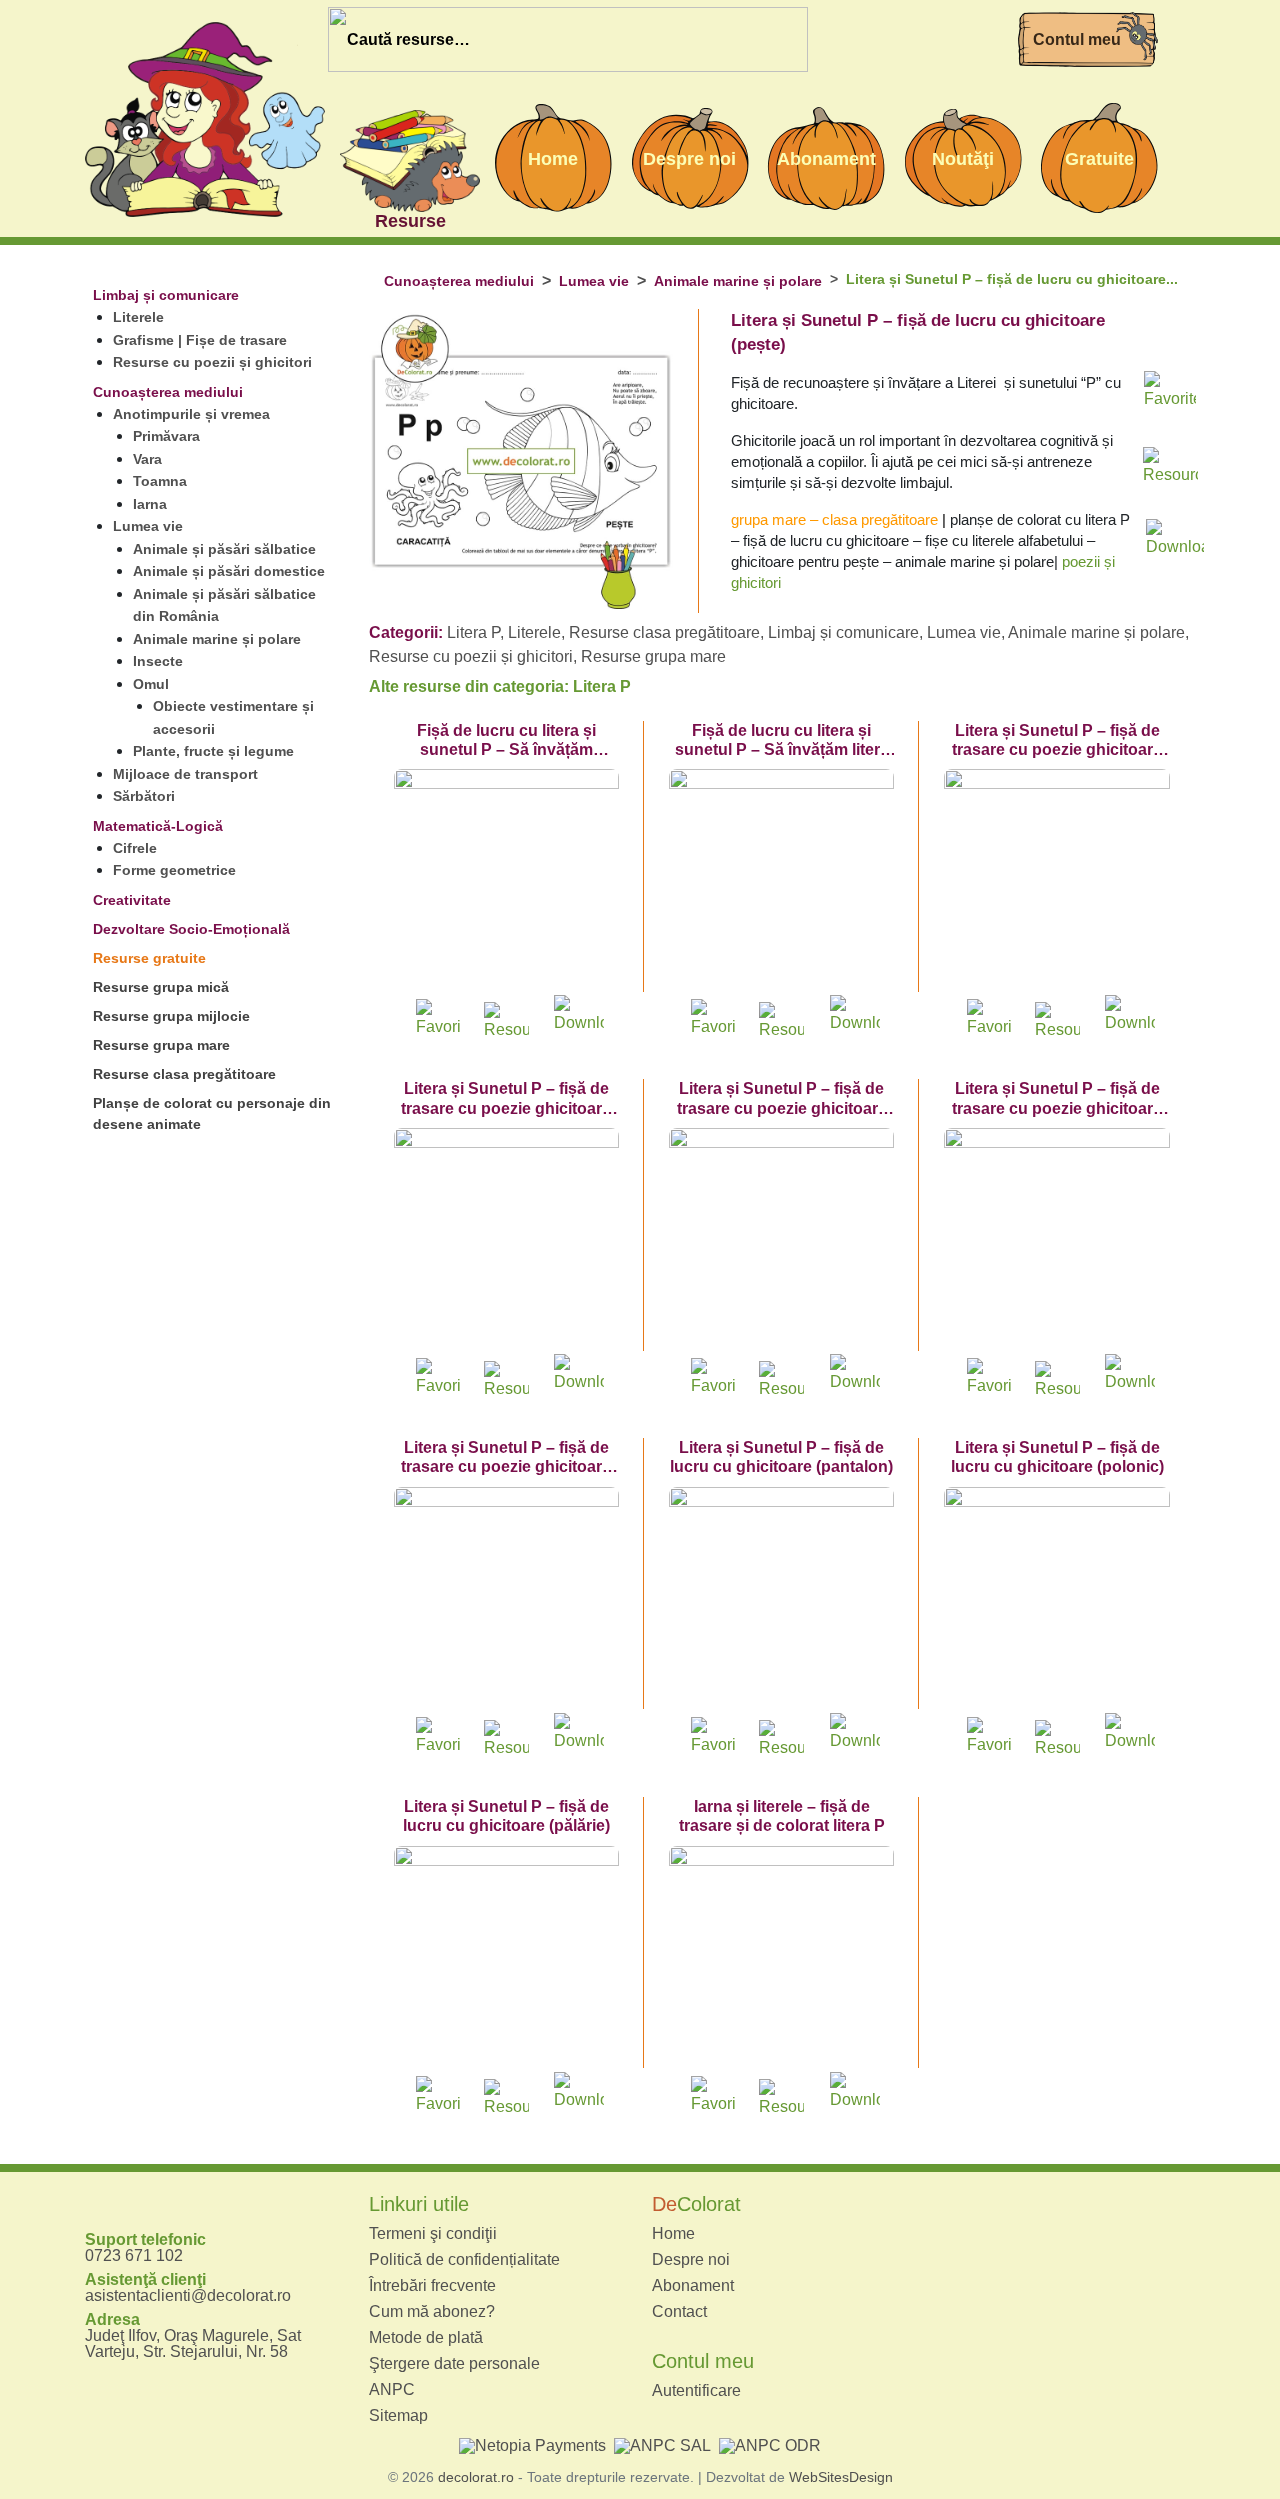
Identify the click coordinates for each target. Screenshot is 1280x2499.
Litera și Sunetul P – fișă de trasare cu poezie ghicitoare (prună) (1057, 1107)
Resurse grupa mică (161, 987)
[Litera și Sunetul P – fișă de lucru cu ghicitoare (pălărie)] (506, 1958)
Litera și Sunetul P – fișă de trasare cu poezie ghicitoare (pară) (506, 1466)
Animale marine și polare (217, 639)
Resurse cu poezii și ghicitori (212, 362)
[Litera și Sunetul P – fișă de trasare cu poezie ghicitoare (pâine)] (1056, 881)
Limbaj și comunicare (166, 295)
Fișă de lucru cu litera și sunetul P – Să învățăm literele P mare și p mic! (506, 749)
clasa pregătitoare (880, 519)
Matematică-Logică (158, 826)
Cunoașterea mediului (168, 392)
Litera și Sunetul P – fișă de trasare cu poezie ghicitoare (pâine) (1057, 749)
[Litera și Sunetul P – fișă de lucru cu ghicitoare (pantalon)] (781, 1599)
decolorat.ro (476, 2477)
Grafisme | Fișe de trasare (200, 340)
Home (673, 2234)
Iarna (150, 504)
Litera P (473, 632)
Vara (147, 459)
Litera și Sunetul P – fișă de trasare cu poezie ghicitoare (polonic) (782, 1107)
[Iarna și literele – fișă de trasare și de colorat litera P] (781, 1958)
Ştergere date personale (454, 2364)
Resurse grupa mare (161, 1045)
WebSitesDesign (841, 2477)
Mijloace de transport (185, 774)
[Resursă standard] (1170, 469)
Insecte (158, 661)
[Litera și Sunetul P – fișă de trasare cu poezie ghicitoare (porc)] (506, 1240)
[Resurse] (410, 158)
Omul (151, 684)
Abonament (693, 2286)
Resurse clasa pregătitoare (184, 1074)
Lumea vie (148, 526)
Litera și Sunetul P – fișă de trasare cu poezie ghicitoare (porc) (506, 1107)
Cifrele (135, 848)
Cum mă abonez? (432, 2312)
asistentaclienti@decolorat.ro (188, 2295)
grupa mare (768, 519)
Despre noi (691, 2260)
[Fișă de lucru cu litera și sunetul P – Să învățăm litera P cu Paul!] (781, 881)
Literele (138, 317)
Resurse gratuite (149, 958)
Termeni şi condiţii (433, 2234)
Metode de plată (426, 2338)
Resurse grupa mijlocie (171, 1016)
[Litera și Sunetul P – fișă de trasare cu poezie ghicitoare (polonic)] (781, 1240)
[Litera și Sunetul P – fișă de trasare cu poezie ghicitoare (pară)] (506, 1599)
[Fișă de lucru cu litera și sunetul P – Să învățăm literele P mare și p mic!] (506, 881)
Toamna (160, 481)
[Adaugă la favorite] (1170, 395)
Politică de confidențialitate (464, 2260)
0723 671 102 (134, 2255)
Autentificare (696, 2391)
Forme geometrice (174, 870)
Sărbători (144, 796)
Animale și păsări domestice (229, 571)
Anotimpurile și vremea (191, 414)
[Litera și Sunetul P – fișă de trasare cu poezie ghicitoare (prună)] (1056, 1240)
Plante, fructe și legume (213, 751)
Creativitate (132, 900)
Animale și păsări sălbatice (224, 549)
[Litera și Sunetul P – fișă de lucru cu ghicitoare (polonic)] (1056, 1599)
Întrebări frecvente (432, 2286)
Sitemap (398, 2416)
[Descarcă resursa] (1170, 533)
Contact (679, 2312)
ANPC (392, 2390)
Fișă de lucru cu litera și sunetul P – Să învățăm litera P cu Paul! (782, 749)
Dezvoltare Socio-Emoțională (191, 929)
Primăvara (166, 436)
